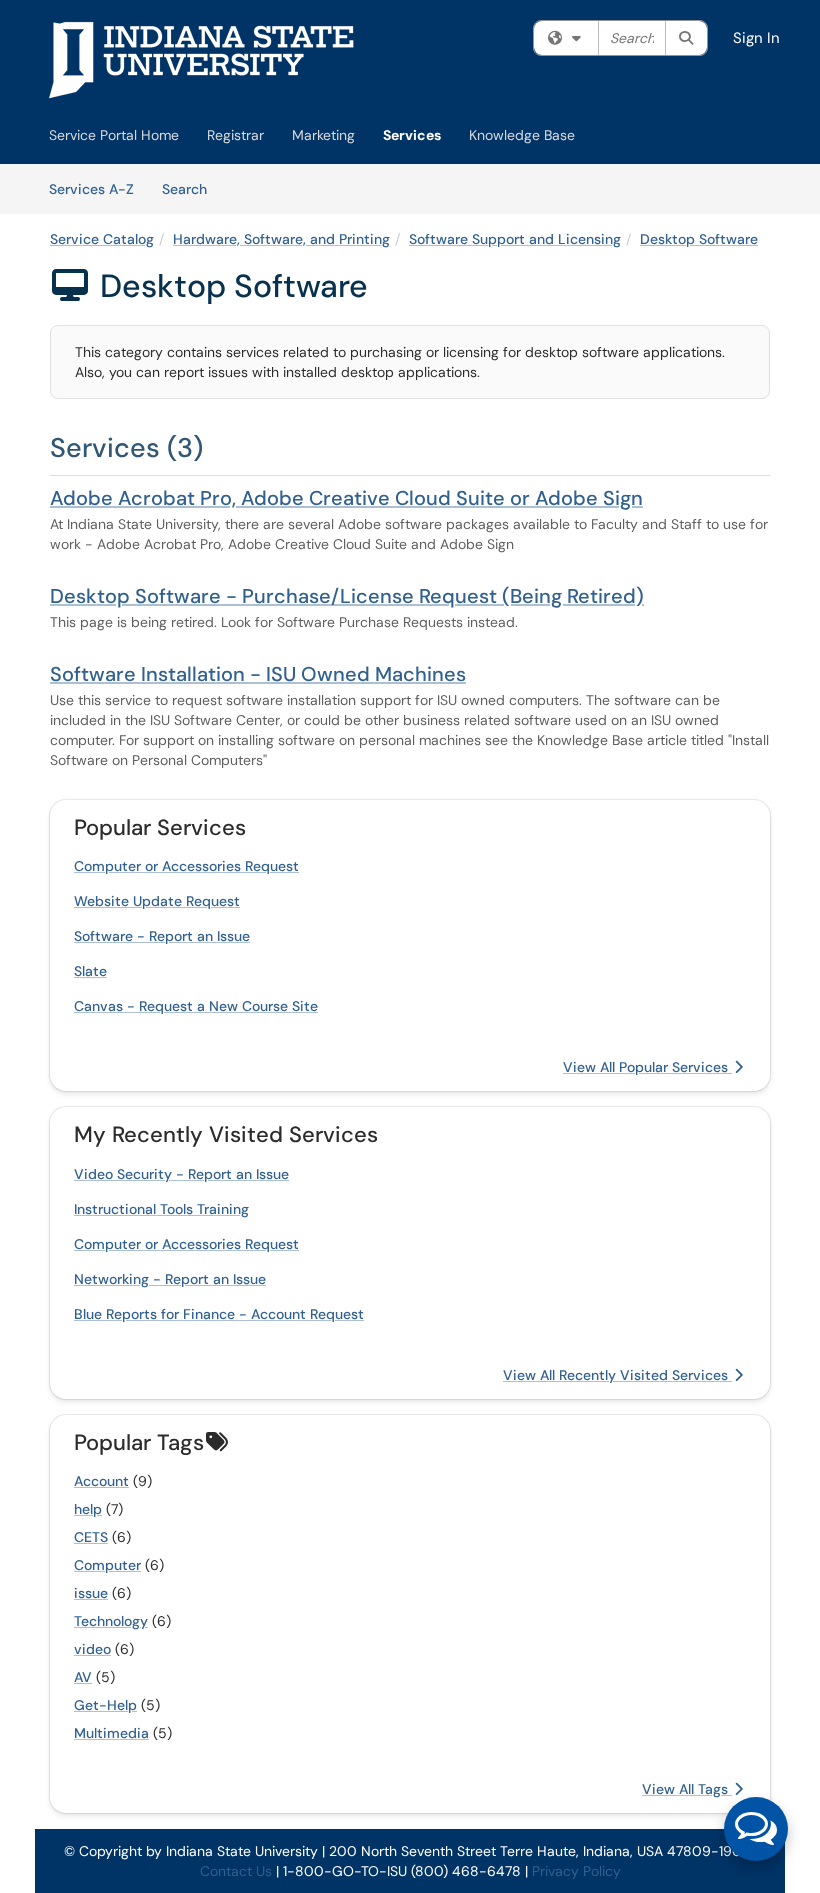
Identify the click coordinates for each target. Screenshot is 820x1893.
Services (412, 135)
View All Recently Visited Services (617, 1375)
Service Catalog (102, 239)
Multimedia (111, 1733)
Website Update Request (157, 901)
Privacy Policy (576, 1871)
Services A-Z (91, 189)
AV (83, 1677)
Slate (90, 971)
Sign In (756, 38)
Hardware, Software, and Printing (281, 239)
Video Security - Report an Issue (181, 1174)
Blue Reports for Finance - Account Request (219, 1314)
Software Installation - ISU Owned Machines (258, 674)
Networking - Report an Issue (170, 1279)
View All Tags (687, 1789)
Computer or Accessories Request (186, 866)
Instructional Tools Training (161, 1209)
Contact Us (236, 1871)
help (88, 1509)
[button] (756, 1829)
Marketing (323, 135)
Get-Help (105, 1705)
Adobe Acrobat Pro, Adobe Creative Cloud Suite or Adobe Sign (346, 498)
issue (91, 1593)
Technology (111, 1621)
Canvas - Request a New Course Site (196, 1006)
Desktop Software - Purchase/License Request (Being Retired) (347, 596)
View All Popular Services (647, 1067)
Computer (107, 1565)
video (92, 1649)
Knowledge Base (522, 135)
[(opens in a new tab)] (202, 60)
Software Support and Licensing (515, 239)
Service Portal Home (114, 135)
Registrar (235, 135)
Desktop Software (699, 239)
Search (191, 188)
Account (101, 1481)
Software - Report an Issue (162, 936)
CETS (91, 1537)
